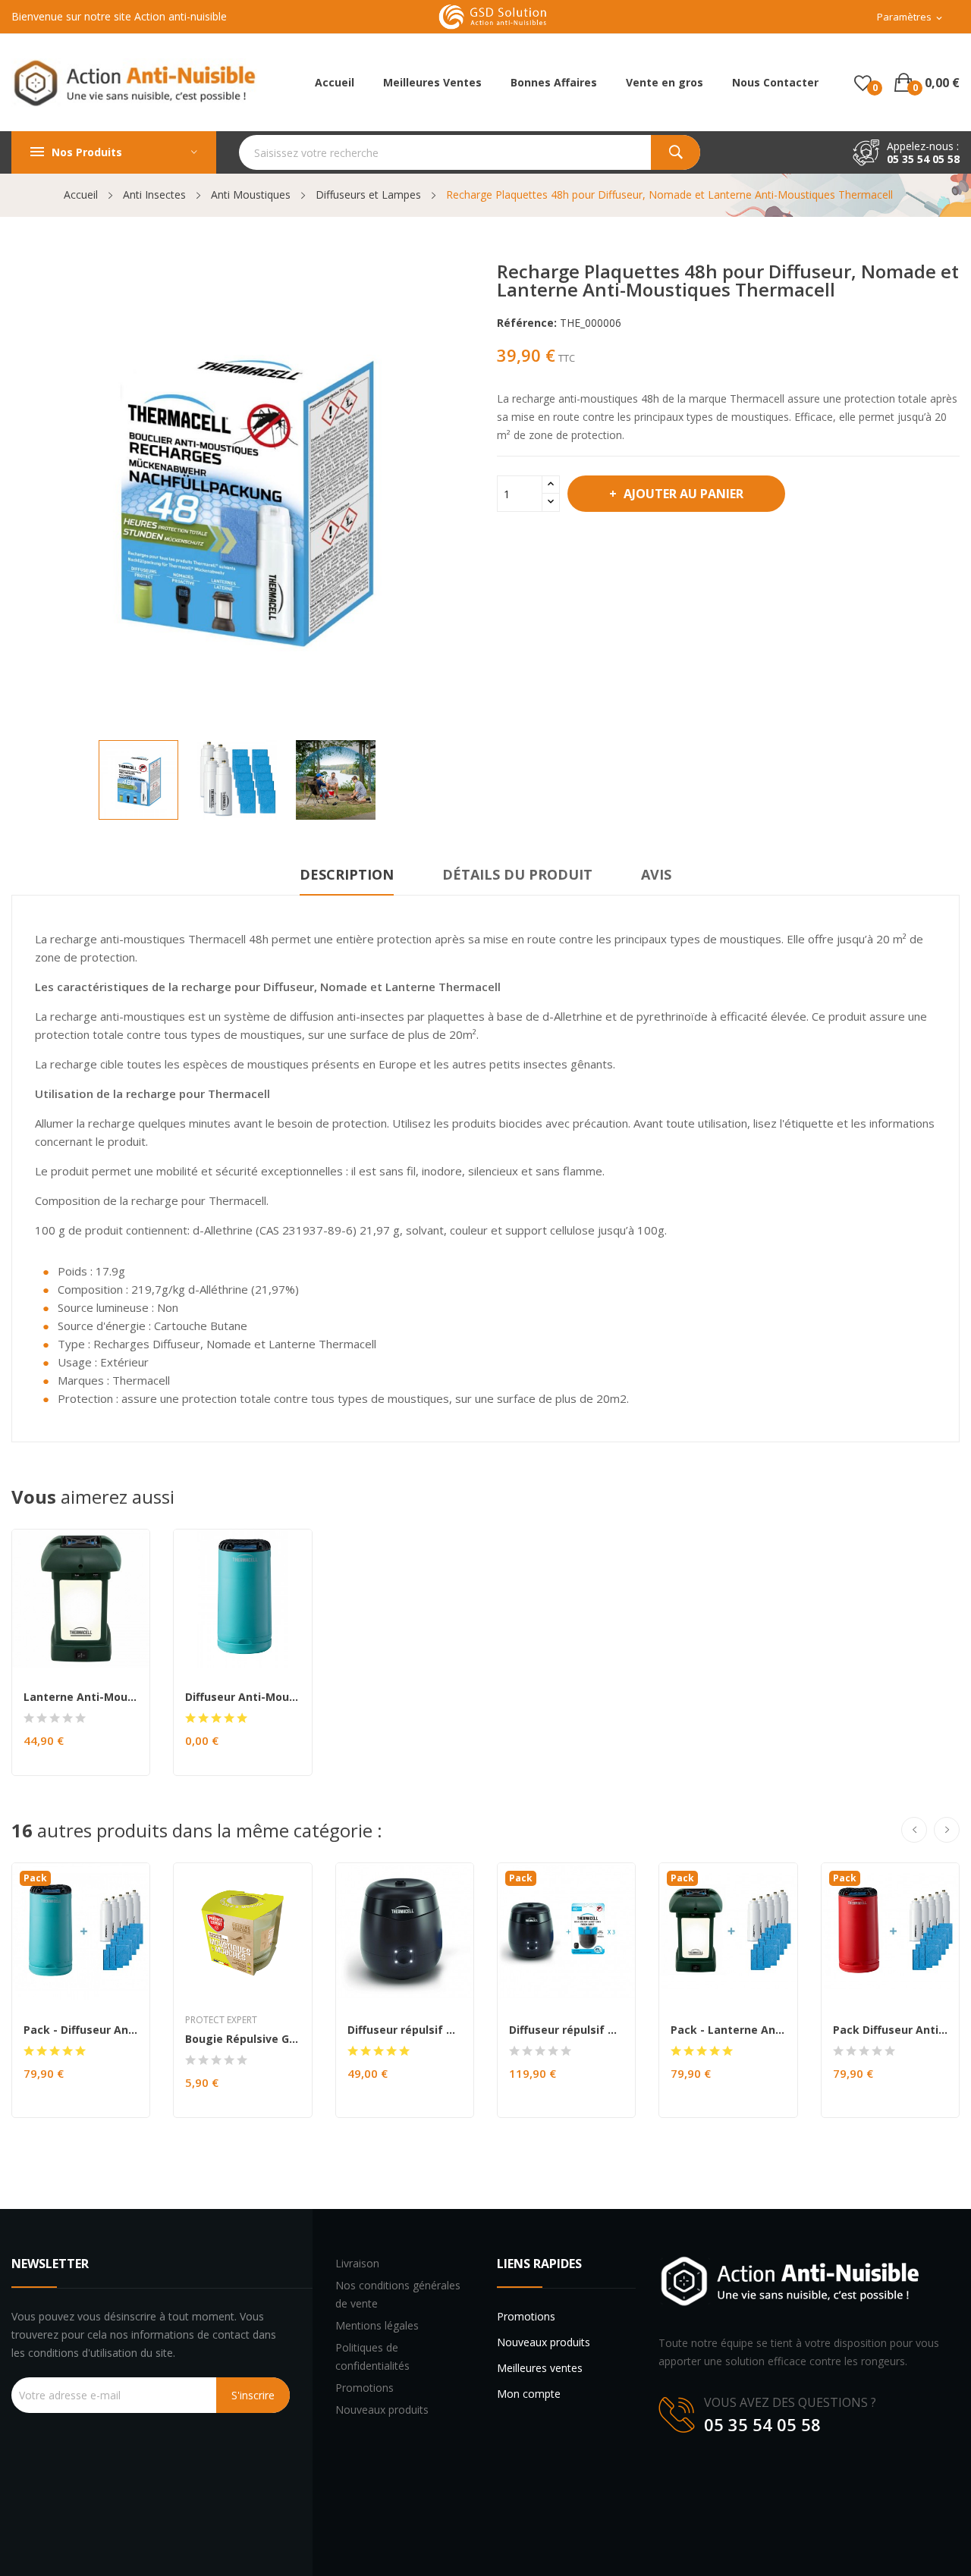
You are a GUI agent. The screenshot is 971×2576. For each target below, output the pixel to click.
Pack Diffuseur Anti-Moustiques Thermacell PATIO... (890, 2030)
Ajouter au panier (683, 494)
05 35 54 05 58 (923, 159)
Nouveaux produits (382, 2410)
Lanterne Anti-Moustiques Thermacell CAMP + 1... (81, 1697)
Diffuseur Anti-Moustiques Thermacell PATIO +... (242, 1697)
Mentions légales (377, 2325)
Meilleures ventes (540, 2368)
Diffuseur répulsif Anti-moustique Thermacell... (405, 2030)
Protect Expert (221, 2020)
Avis (656, 874)
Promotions (365, 2388)
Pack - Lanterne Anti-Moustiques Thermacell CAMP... (728, 2030)
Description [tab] (347, 874)
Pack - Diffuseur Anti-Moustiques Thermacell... (81, 2030)
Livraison (357, 2263)
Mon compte (529, 2394)
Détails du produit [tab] (517, 874)
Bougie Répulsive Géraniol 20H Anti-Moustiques (242, 2039)
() (863, 83)
